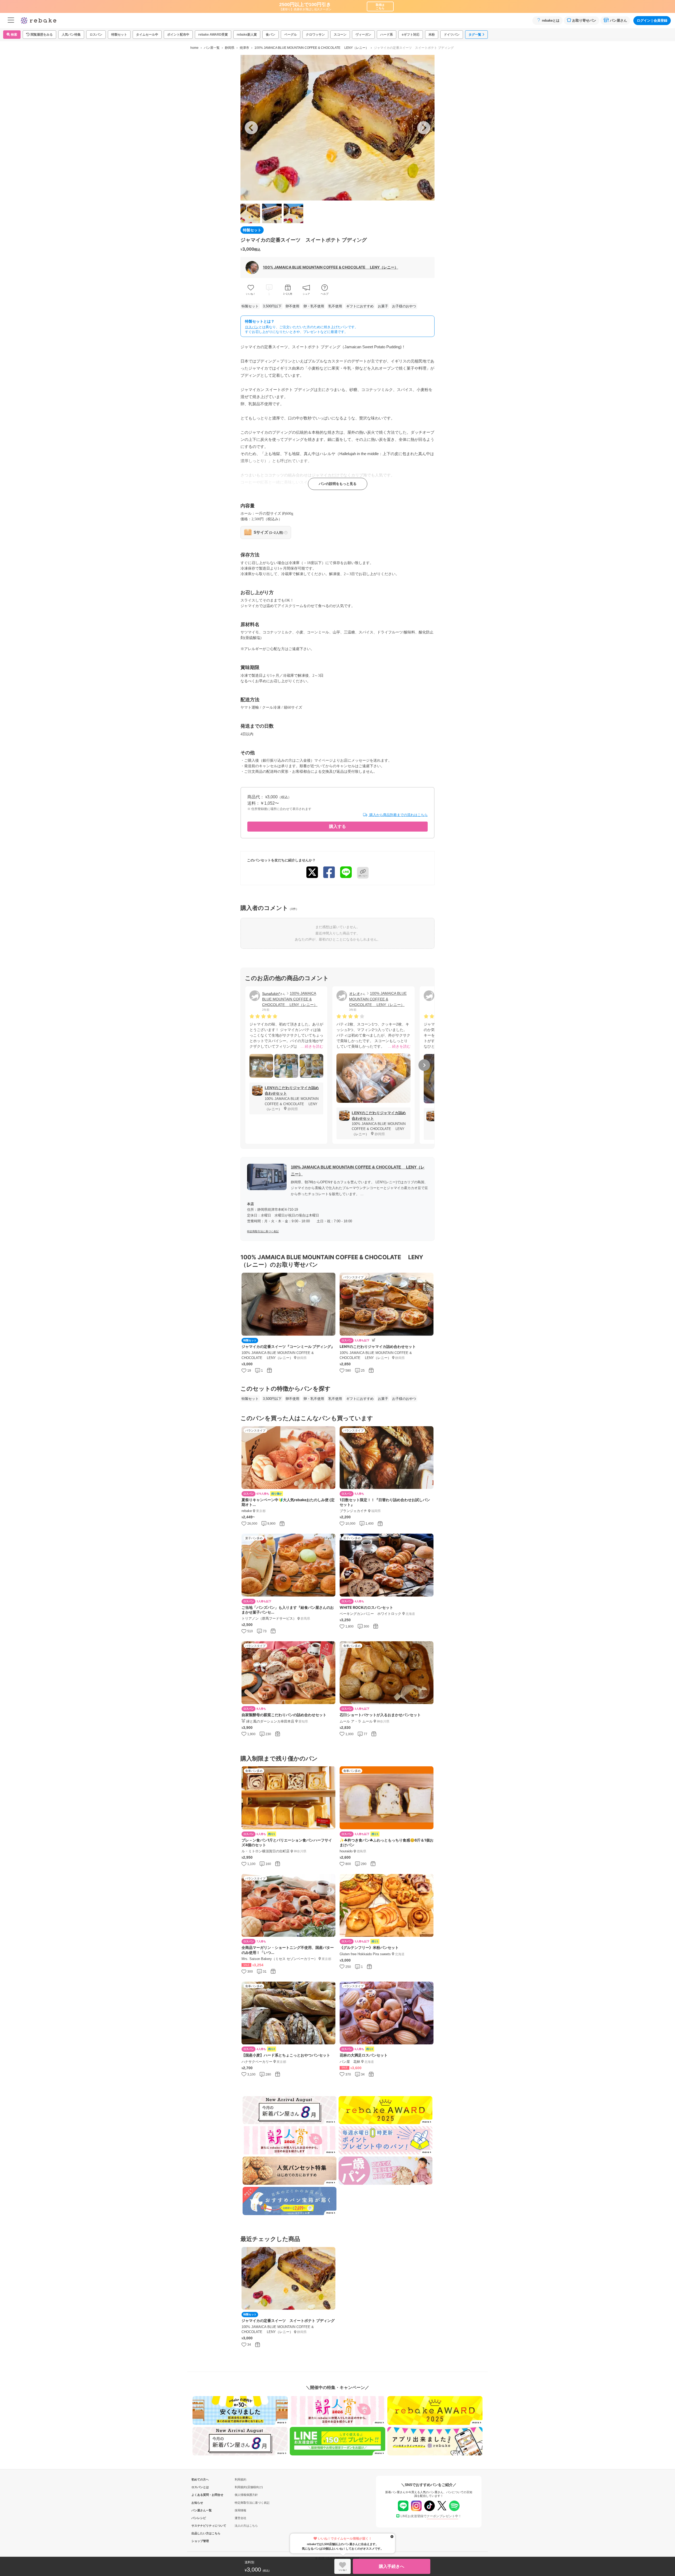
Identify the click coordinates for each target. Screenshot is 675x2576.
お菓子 (383, 306)
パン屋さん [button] (618, 20)
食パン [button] (271, 35)
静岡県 (230, 48)
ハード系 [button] (387, 35)
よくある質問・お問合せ (200, 2495)
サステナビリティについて (200, 2526)
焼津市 (244, 48)
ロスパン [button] (96, 35)
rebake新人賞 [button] (247, 35)
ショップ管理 (200, 2541)
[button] (39, 35)
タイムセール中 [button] (147, 35)
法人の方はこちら (246, 2526)
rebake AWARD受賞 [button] (213, 35)
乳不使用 (335, 306)
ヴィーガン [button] (363, 35)
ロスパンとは (200, 2487)
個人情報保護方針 (246, 2495)
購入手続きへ (392, 2566)
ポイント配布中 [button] (178, 35)
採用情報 (240, 2510)
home (194, 48)
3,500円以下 (272, 306)
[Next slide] (424, 128)
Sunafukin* (271, 994)
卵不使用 (292, 306)
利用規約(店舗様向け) (249, 2487)
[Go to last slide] (251, 128)
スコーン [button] (340, 35)
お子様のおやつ (404, 306)
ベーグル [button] (291, 35)
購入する (337, 826)
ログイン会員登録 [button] (652, 20)
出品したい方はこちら (200, 2533)
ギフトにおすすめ (360, 306)
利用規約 (240, 2479)
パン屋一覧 (212, 48)
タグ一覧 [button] (475, 35)
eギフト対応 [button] (411, 35)
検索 (14, 35)
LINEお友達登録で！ (431, 2516)
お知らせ (197, 2503)
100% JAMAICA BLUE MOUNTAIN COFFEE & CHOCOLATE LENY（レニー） (312, 48)
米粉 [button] (432, 35)
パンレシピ (199, 2518)
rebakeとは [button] (551, 20)
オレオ (355, 994)
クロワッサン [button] (315, 35)
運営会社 (240, 2518)
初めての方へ (200, 2479)
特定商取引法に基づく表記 (263, 1231)
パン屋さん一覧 (200, 2510)
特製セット (250, 306)
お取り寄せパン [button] (584, 20)
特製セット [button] (119, 35)
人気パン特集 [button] (71, 35)
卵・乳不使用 (314, 306)
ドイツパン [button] (452, 35)
